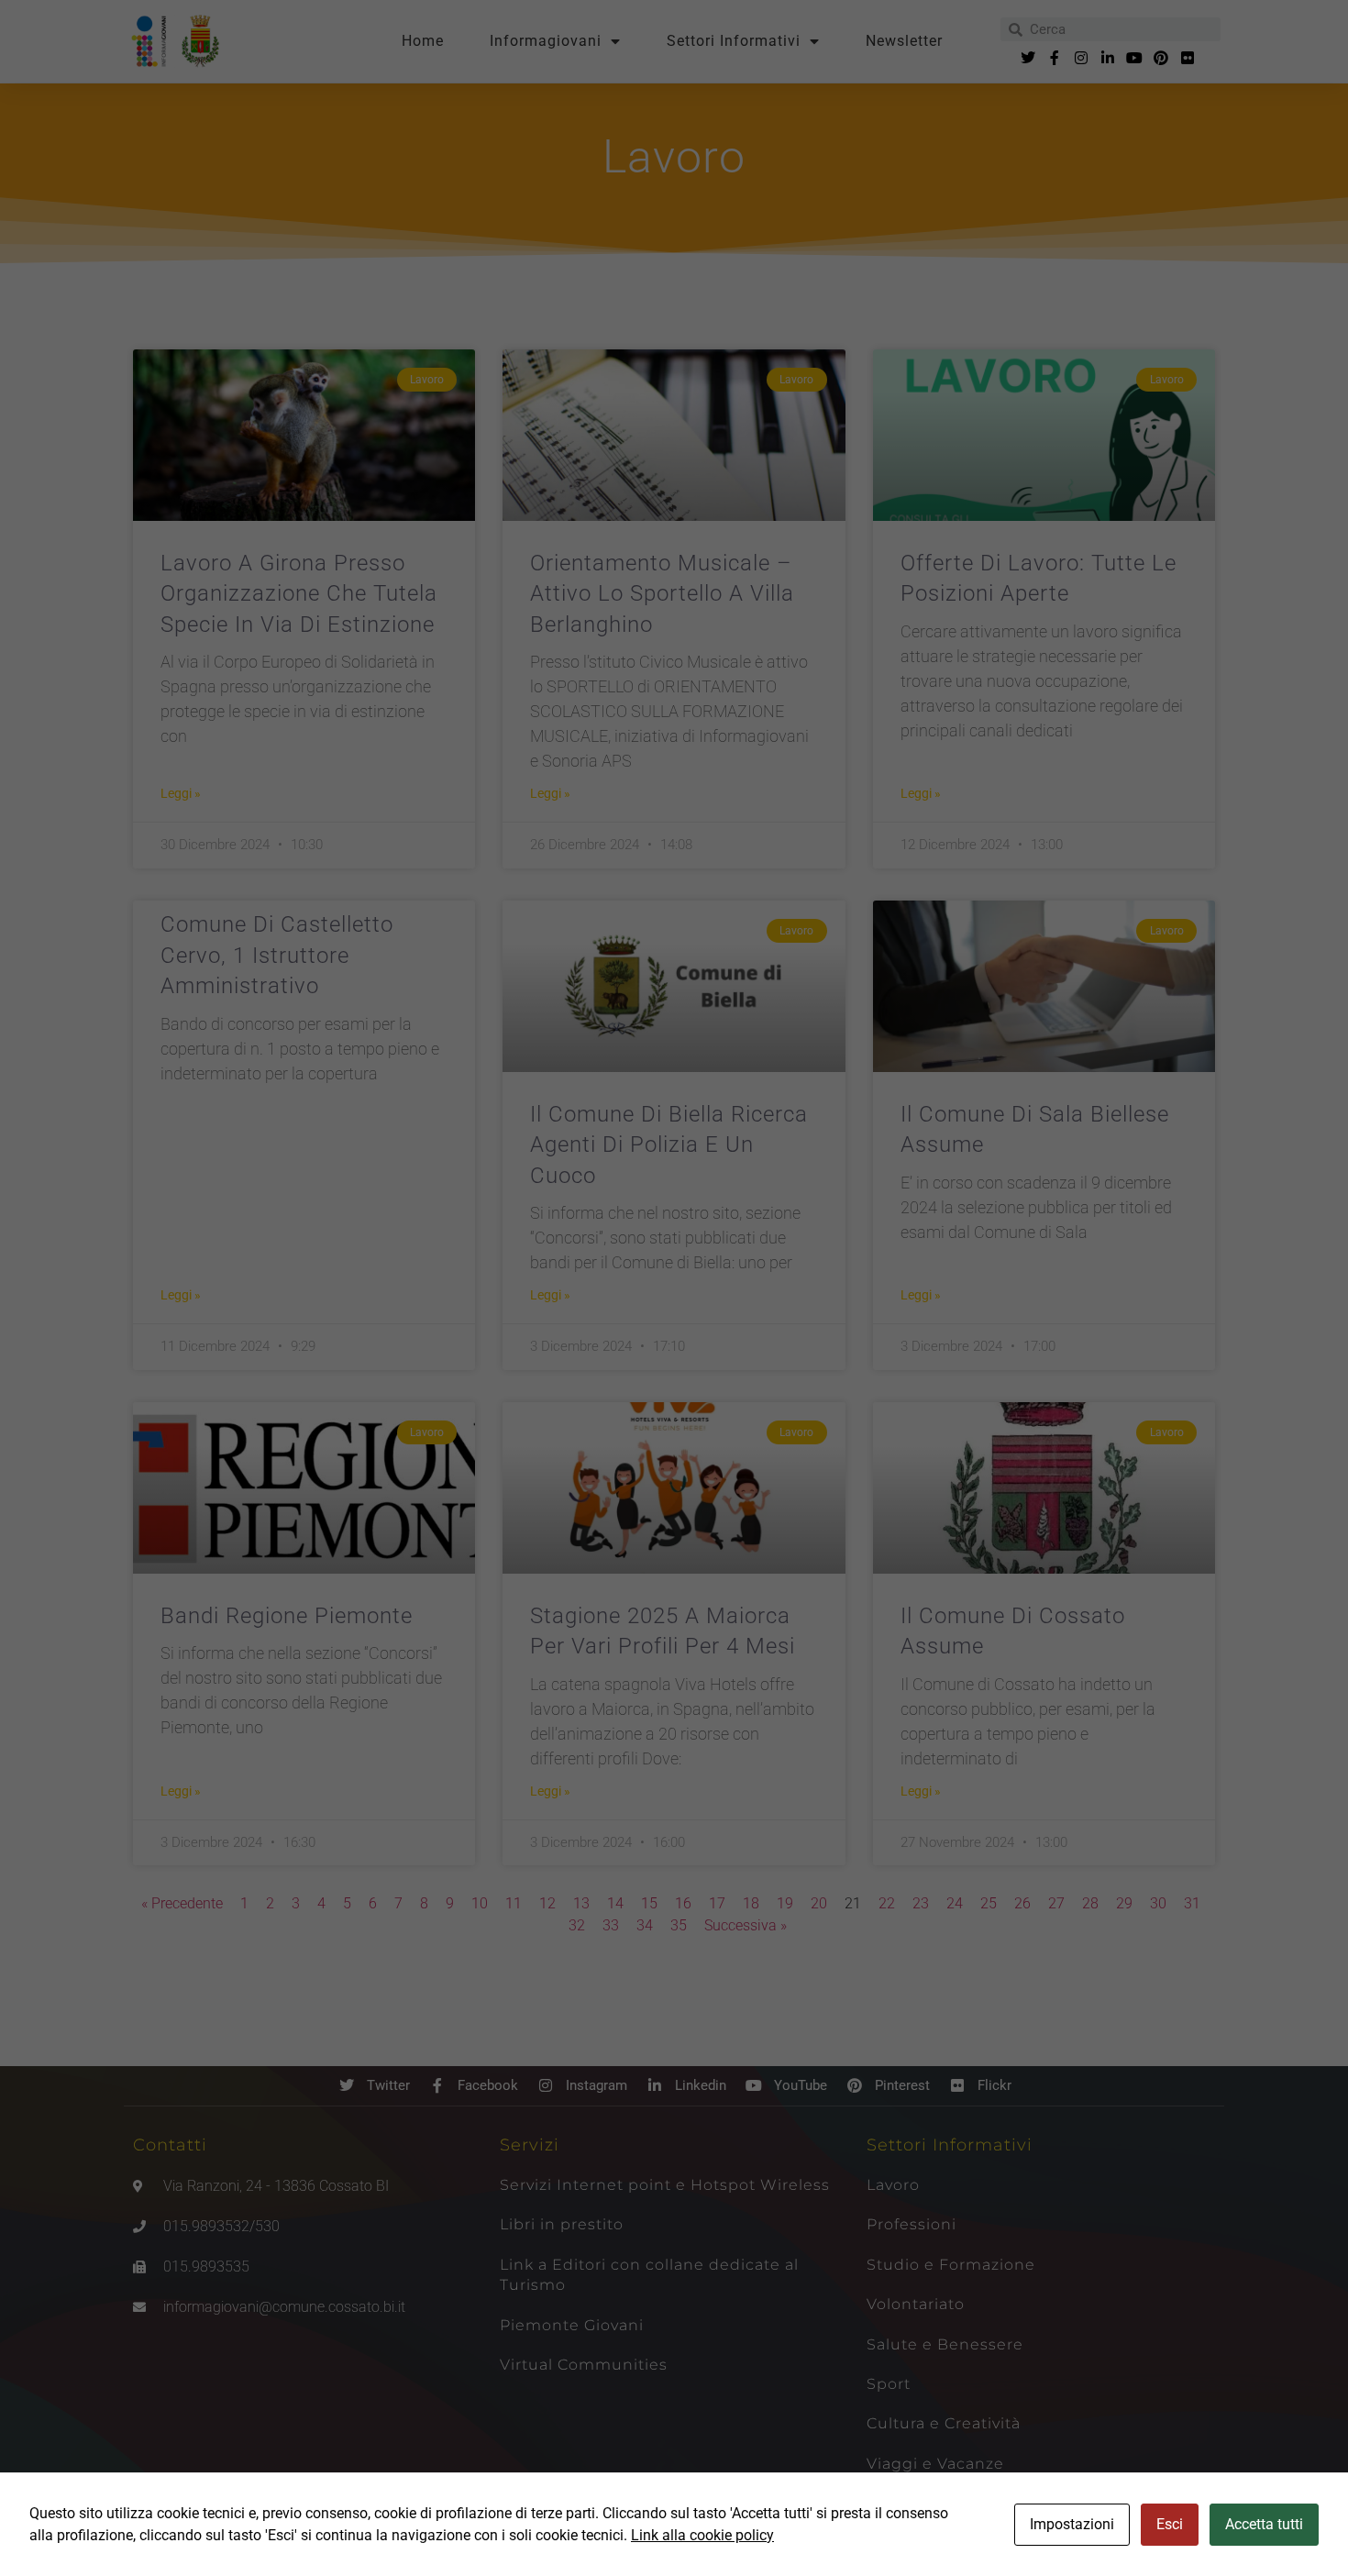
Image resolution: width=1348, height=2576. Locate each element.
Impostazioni (1072, 2524)
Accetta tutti (1264, 2524)
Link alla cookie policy (702, 2535)
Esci (1170, 2524)
